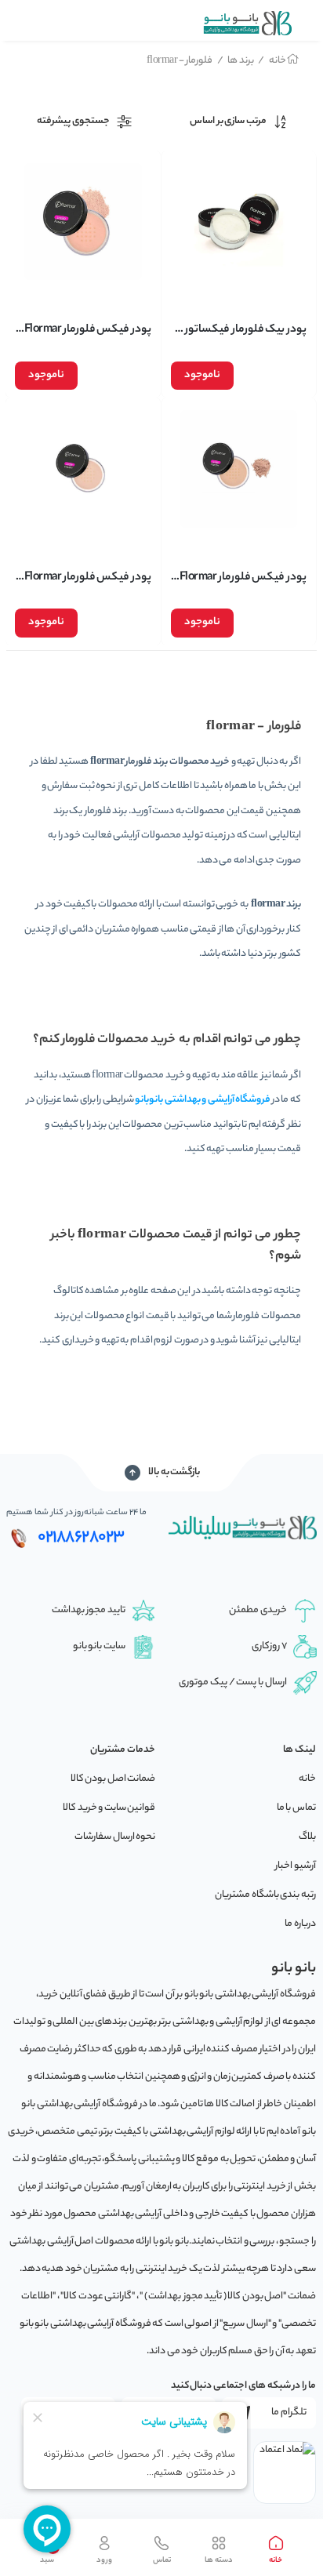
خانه (272, 61)
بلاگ (307, 1837)
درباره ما (300, 1924)
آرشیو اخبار (296, 1866)
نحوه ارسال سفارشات (115, 1837)
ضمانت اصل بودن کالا (113, 1779)
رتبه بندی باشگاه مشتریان (265, 1895)
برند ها (236, 61)
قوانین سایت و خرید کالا (109, 1808)
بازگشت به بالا (174, 1472)
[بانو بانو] (247, 23)
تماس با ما (296, 1808)
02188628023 (81, 1538)
